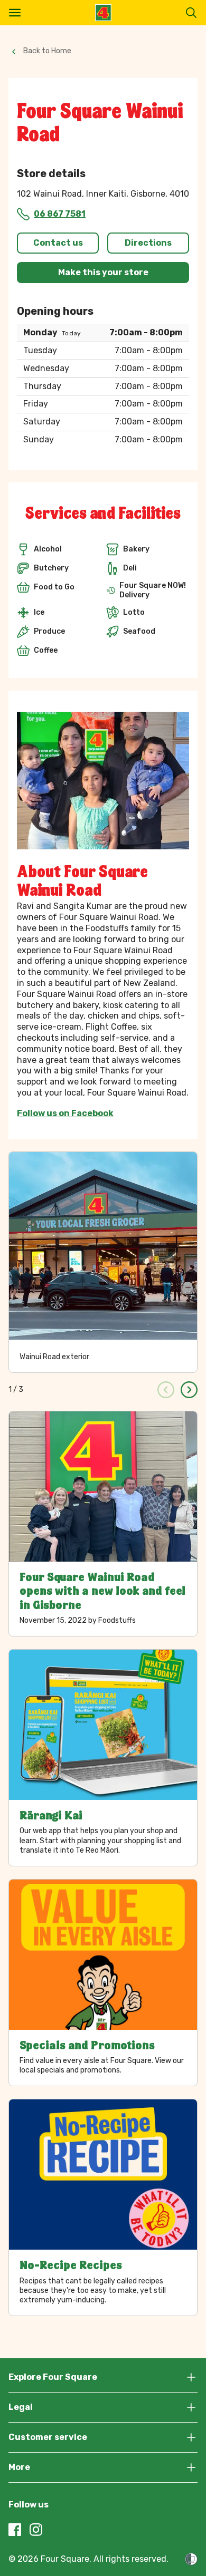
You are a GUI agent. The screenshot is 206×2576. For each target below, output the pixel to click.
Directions (148, 243)
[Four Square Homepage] (103, 13)
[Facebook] (15, 2530)
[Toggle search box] (191, 13)
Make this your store (103, 272)
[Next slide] (189, 1390)
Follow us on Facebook (65, 1113)
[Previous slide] (166, 1390)
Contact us (58, 243)
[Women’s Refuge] (191, 2559)
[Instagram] (36, 2530)
